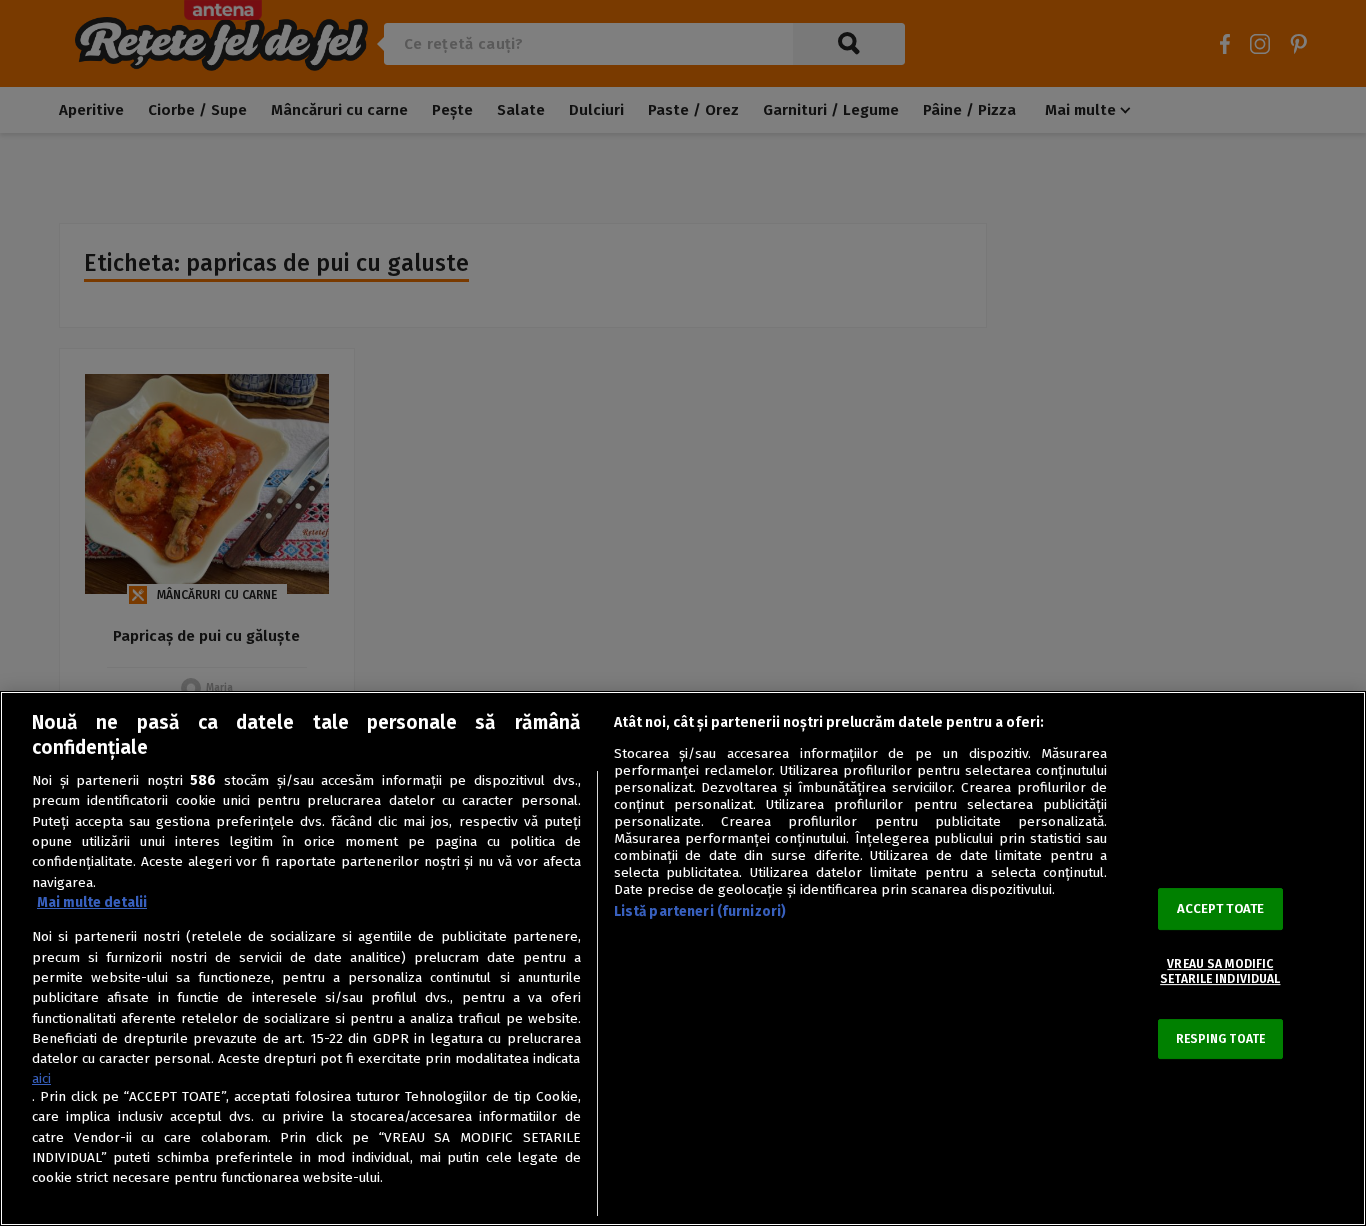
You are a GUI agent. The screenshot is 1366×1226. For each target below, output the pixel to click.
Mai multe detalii (92, 902)
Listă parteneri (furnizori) (700, 911)
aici (41, 1078)
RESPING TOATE (1221, 1039)
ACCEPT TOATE (1221, 909)
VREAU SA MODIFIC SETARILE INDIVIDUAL (1220, 972)
